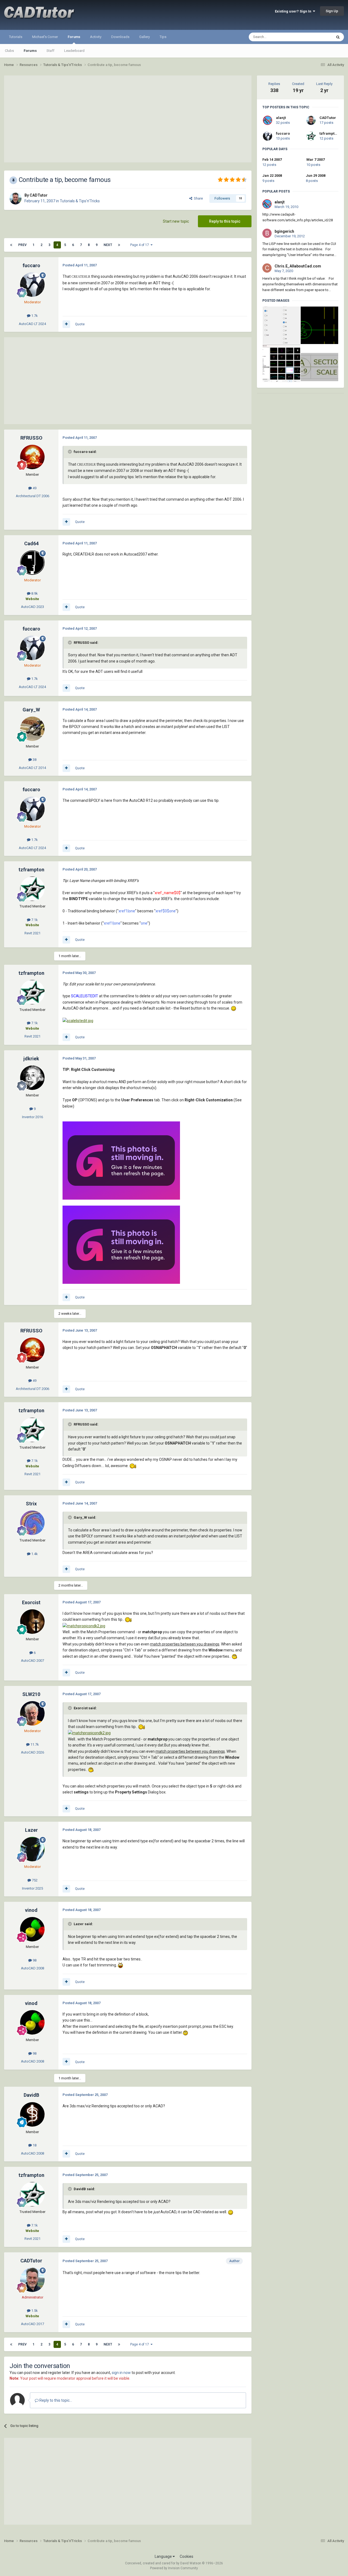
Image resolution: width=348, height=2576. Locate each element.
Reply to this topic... (55, 2400)
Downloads (120, 37)
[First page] (11, 245)
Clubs (9, 51)
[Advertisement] (128, 119)
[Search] (338, 37)
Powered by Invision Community (174, 2568)
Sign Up (332, 11)
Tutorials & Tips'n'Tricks (80, 201)
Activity (96, 37)
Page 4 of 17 (140, 245)
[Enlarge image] (234, 1008)
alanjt (281, 118)
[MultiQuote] (66, 324)
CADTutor (328, 118)
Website (32, 599)
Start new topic (176, 221)
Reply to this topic (225, 221)
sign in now (121, 2373)
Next (108, 245)
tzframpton (329, 133)
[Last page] (119, 245)
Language (164, 2556)
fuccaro (283, 133)
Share (198, 198)
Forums (74, 37)
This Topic (317, 37)
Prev (22, 245)
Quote (80, 324)
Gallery (145, 37)
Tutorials (16, 37)
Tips (163, 37)
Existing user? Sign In (294, 11)
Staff (50, 51)
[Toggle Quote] (70, 452)
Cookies (187, 2556)
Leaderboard (74, 51)
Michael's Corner (45, 37)
